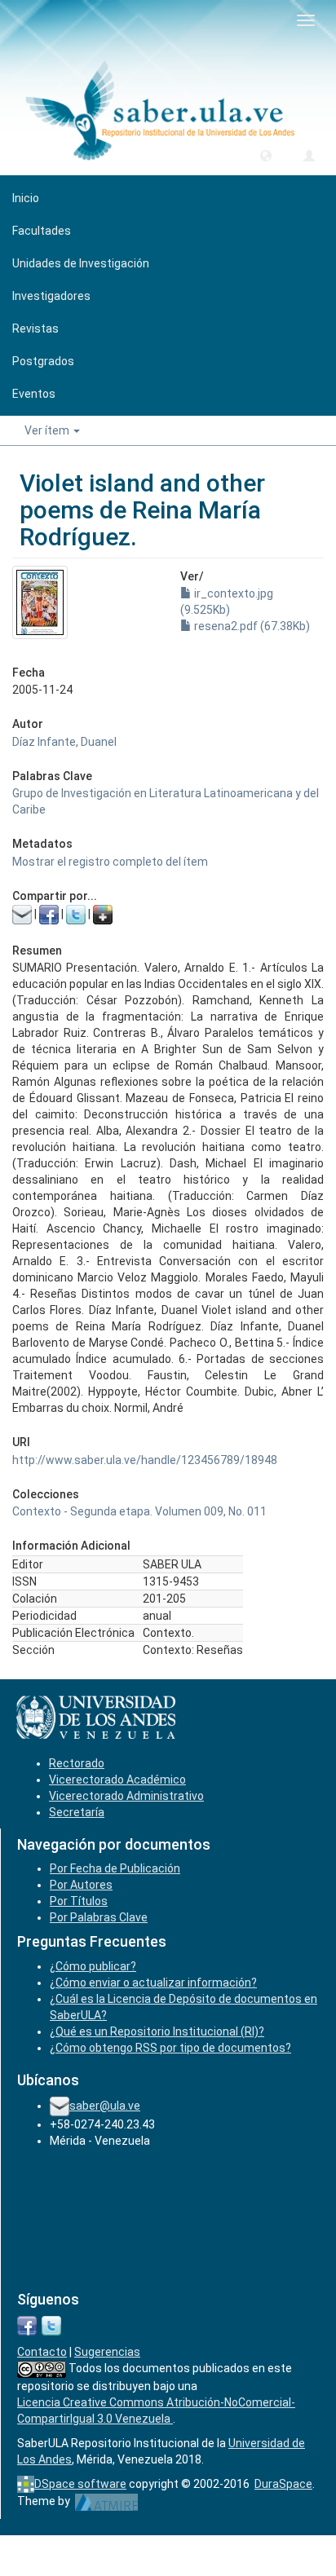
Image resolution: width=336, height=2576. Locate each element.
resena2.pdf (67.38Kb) (251, 626)
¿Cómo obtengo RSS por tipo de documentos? (170, 2048)
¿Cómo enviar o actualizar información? (153, 1983)
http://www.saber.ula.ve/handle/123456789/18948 (145, 1460)
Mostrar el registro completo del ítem (110, 862)
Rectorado (77, 1763)
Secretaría (77, 1812)
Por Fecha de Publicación (115, 1868)
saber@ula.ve (105, 2106)
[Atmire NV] (106, 2501)
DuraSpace (283, 2484)
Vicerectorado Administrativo (126, 1796)
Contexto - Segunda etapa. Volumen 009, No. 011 (139, 1511)
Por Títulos (79, 1901)
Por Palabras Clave (99, 1917)
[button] (266, 155)
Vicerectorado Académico (117, 1780)
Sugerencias (107, 2352)
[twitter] (51, 2324)
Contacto (42, 2352)
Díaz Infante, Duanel (64, 742)
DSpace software (80, 2484)
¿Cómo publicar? (93, 1966)
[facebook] (27, 2324)
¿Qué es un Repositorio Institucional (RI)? (157, 2031)
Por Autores (81, 1885)
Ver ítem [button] (48, 430)
